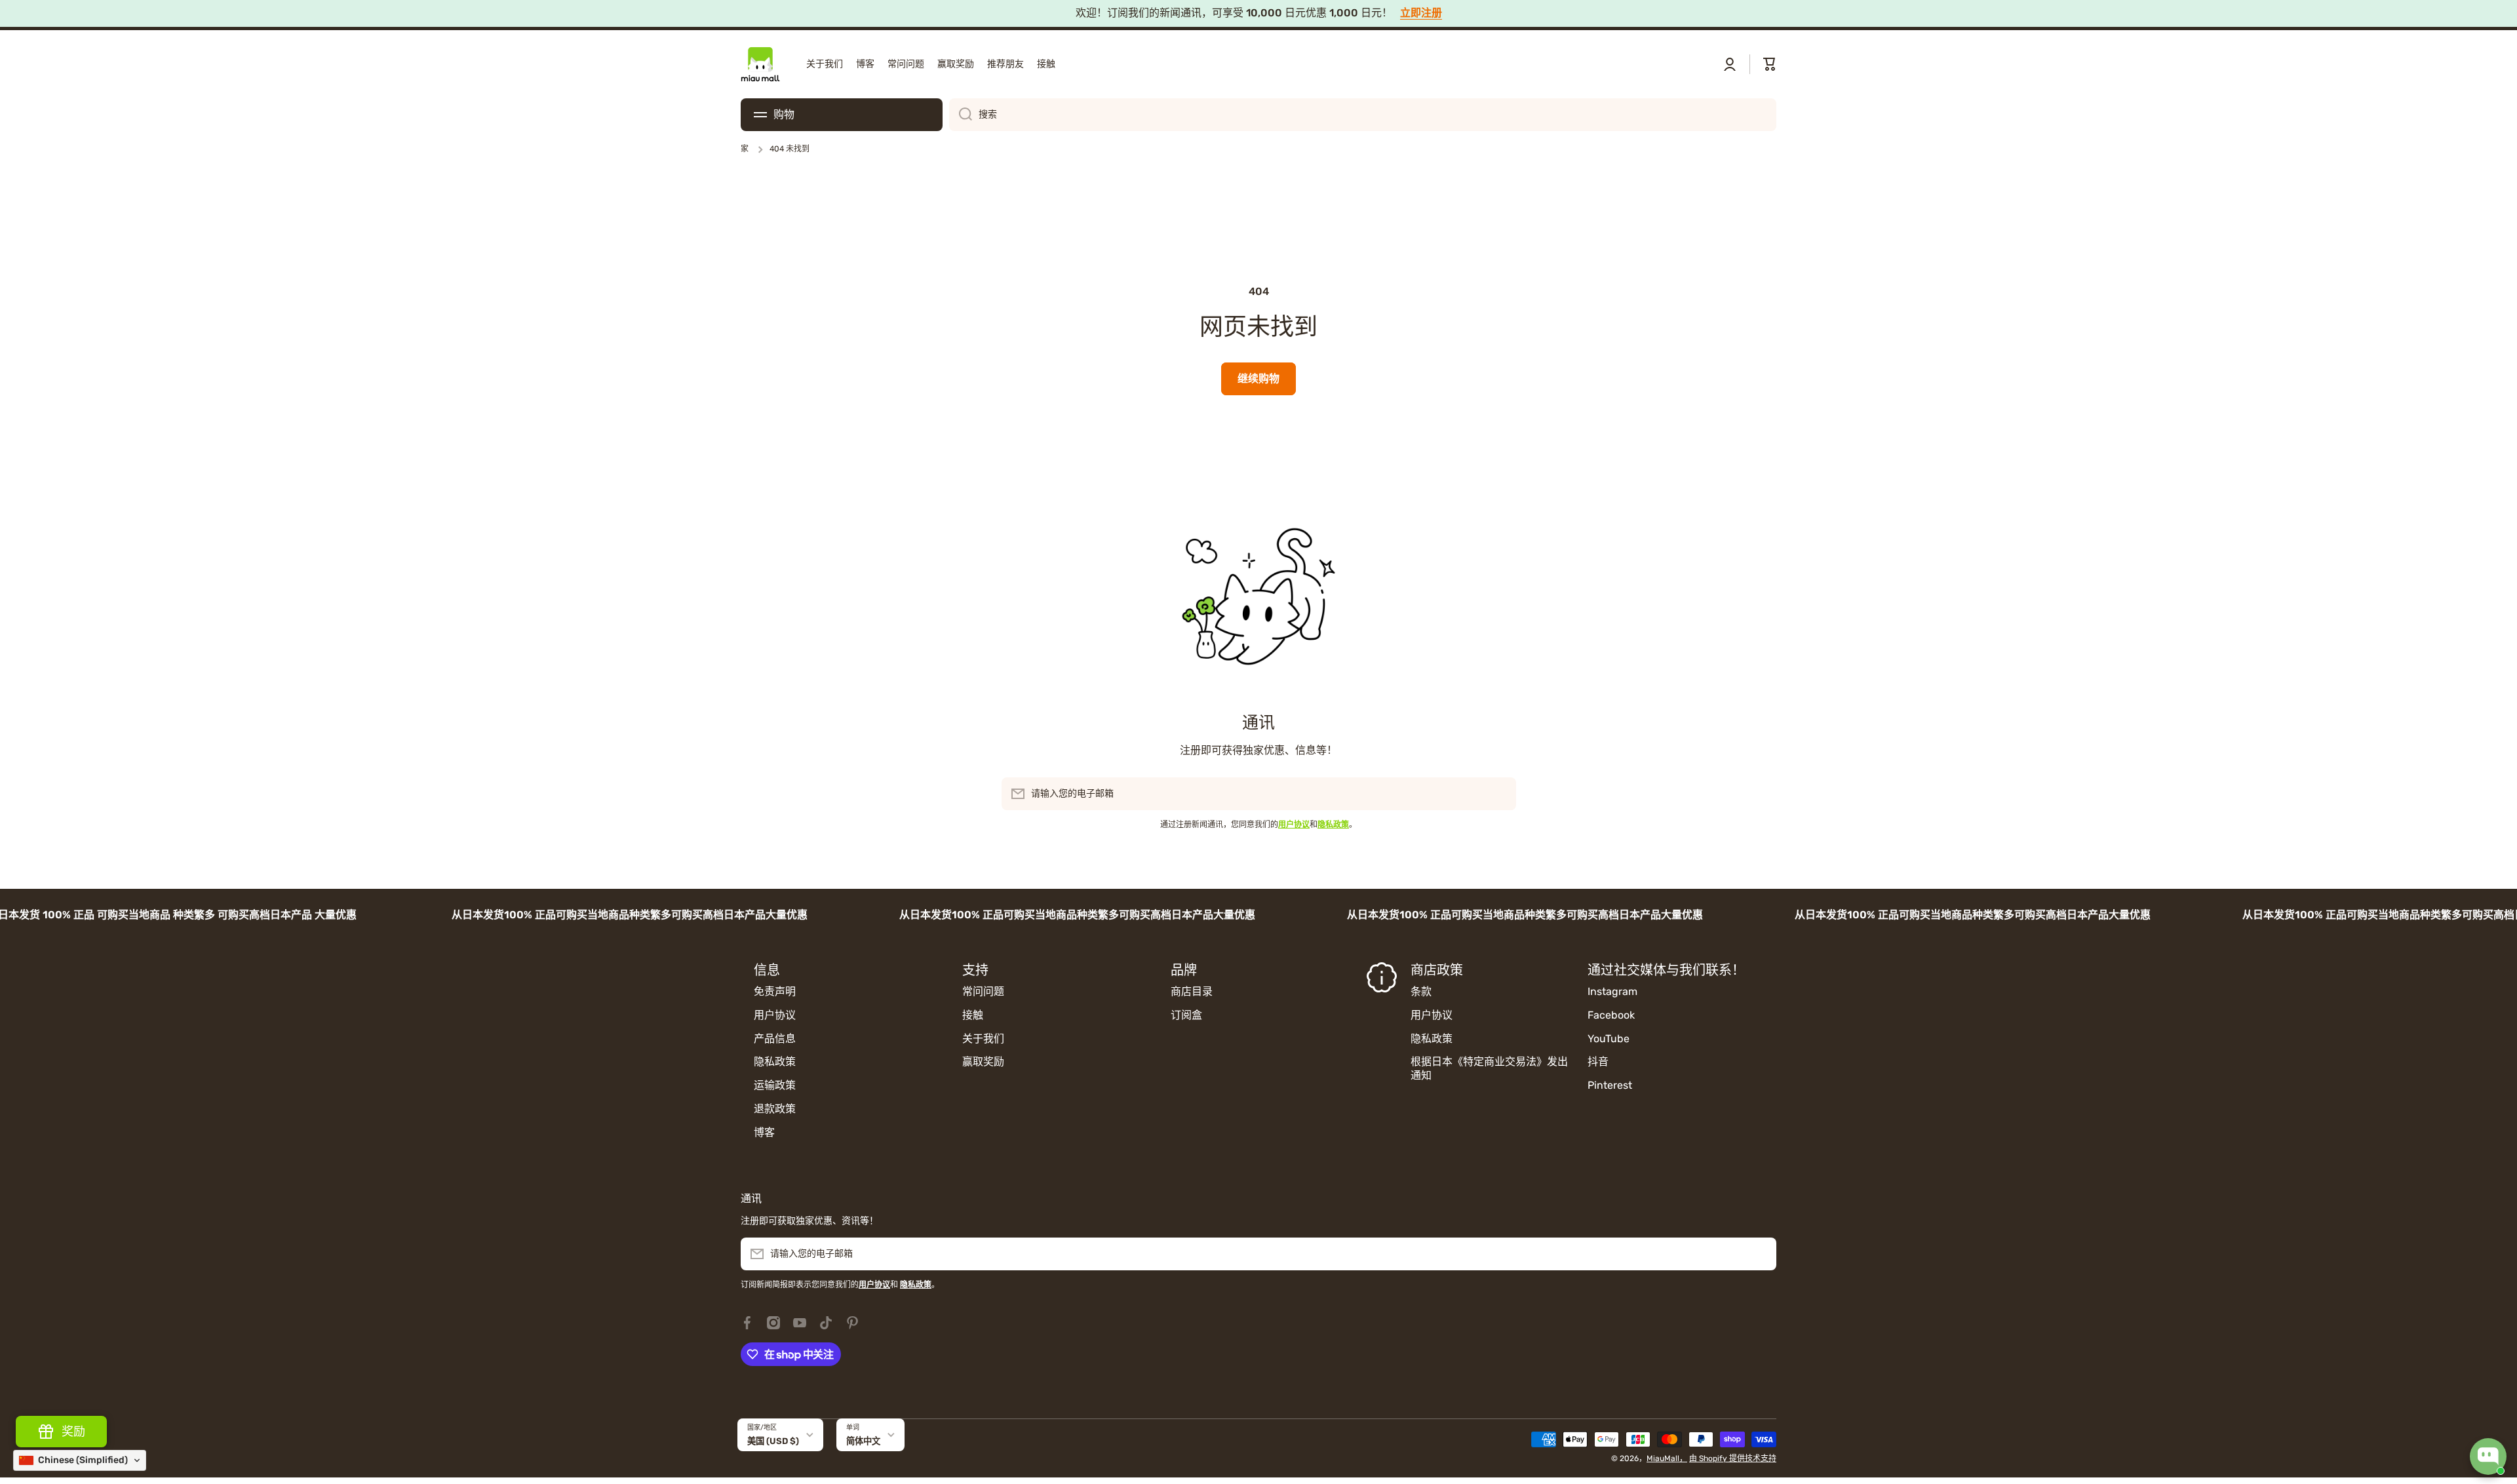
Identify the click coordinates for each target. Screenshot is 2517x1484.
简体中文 (863, 1441)
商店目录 (1192, 991)
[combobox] (1363, 115)
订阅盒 (1186, 1015)
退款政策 (775, 1109)
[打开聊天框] (2488, 1456)
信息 (767, 970)
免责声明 (775, 991)
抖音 (1598, 1062)
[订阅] (1500, 794)
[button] (1770, 64)
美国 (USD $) (773, 1441)
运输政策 (775, 1085)
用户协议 (775, 1015)
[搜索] (961, 115)
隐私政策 (775, 1062)
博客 (764, 1132)
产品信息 (775, 1039)
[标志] (760, 64)
